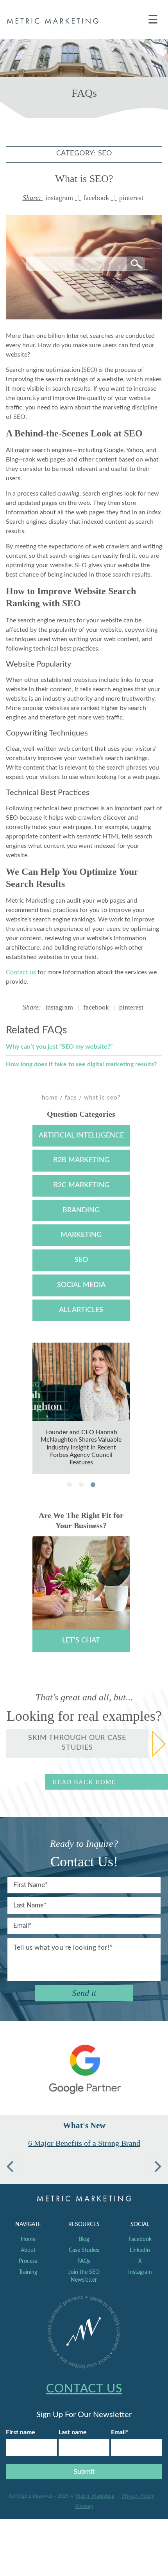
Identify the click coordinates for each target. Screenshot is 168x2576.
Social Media (81, 1285)
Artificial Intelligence (81, 1136)
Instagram (140, 2272)
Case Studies (84, 2250)
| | (83, 198)
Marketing (81, 1235)
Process (28, 2261)
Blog (84, 2239)
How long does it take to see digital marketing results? (81, 1064)
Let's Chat (81, 1640)
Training (28, 2272)
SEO (81, 1260)
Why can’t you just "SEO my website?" (59, 1047)
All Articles (81, 1310)
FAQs (71, 1098)
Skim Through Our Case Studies (77, 1743)
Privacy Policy (138, 2496)
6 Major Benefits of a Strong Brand (84, 2143)
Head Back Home (84, 1782)
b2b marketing (81, 1160)
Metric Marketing (95, 2496)
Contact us (21, 972)
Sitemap (84, 2506)
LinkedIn (140, 2250)
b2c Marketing (81, 1185)
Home (28, 2239)
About (28, 2250)
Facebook (140, 2239)
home (50, 1098)
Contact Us (84, 2389)
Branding (81, 1210)
